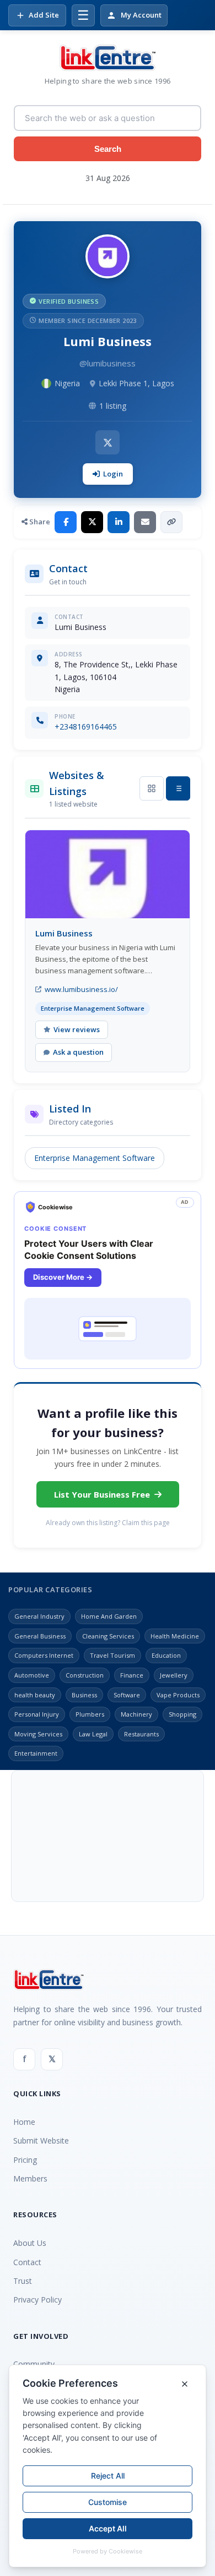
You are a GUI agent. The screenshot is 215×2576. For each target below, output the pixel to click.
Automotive (32, 1675)
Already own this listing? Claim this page (108, 1523)
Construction (85, 1675)
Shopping (182, 1714)
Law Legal (93, 1734)
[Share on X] (92, 522)
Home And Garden (109, 1616)
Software (127, 1695)
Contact (27, 2262)
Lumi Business (64, 933)
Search (108, 149)
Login (113, 474)
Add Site (44, 15)
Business (84, 1695)
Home (24, 2122)
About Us (30, 2243)
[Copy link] (171, 522)
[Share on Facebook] (66, 522)
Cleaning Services (108, 1636)
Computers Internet (44, 1655)
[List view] (178, 788)
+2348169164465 (86, 727)
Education (166, 1655)
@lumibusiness (108, 363)
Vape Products (178, 1695)
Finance (132, 1675)
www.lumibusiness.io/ (81, 989)
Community (34, 2364)
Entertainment (36, 1753)
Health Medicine (175, 1636)
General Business (40, 1636)
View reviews (77, 1029)
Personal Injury (37, 1714)
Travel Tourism (112, 1655)
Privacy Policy (37, 2300)
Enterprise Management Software (95, 1158)
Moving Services (38, 1734)
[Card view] (152, 788)
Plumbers (90, 1714)
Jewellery (174, 1675)
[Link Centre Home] (108, 58)
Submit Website (41, 2141)
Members (30, 2178)
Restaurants (141, 1734)
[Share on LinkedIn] (119, 522)
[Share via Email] (145, 522)
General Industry (39, 1616)
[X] (108, 442)
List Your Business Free (102, 1494)
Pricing (25, 2160)
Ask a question (78, 1052)
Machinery (136, 1714)
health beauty (35, 1695)
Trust (23, 2281)
